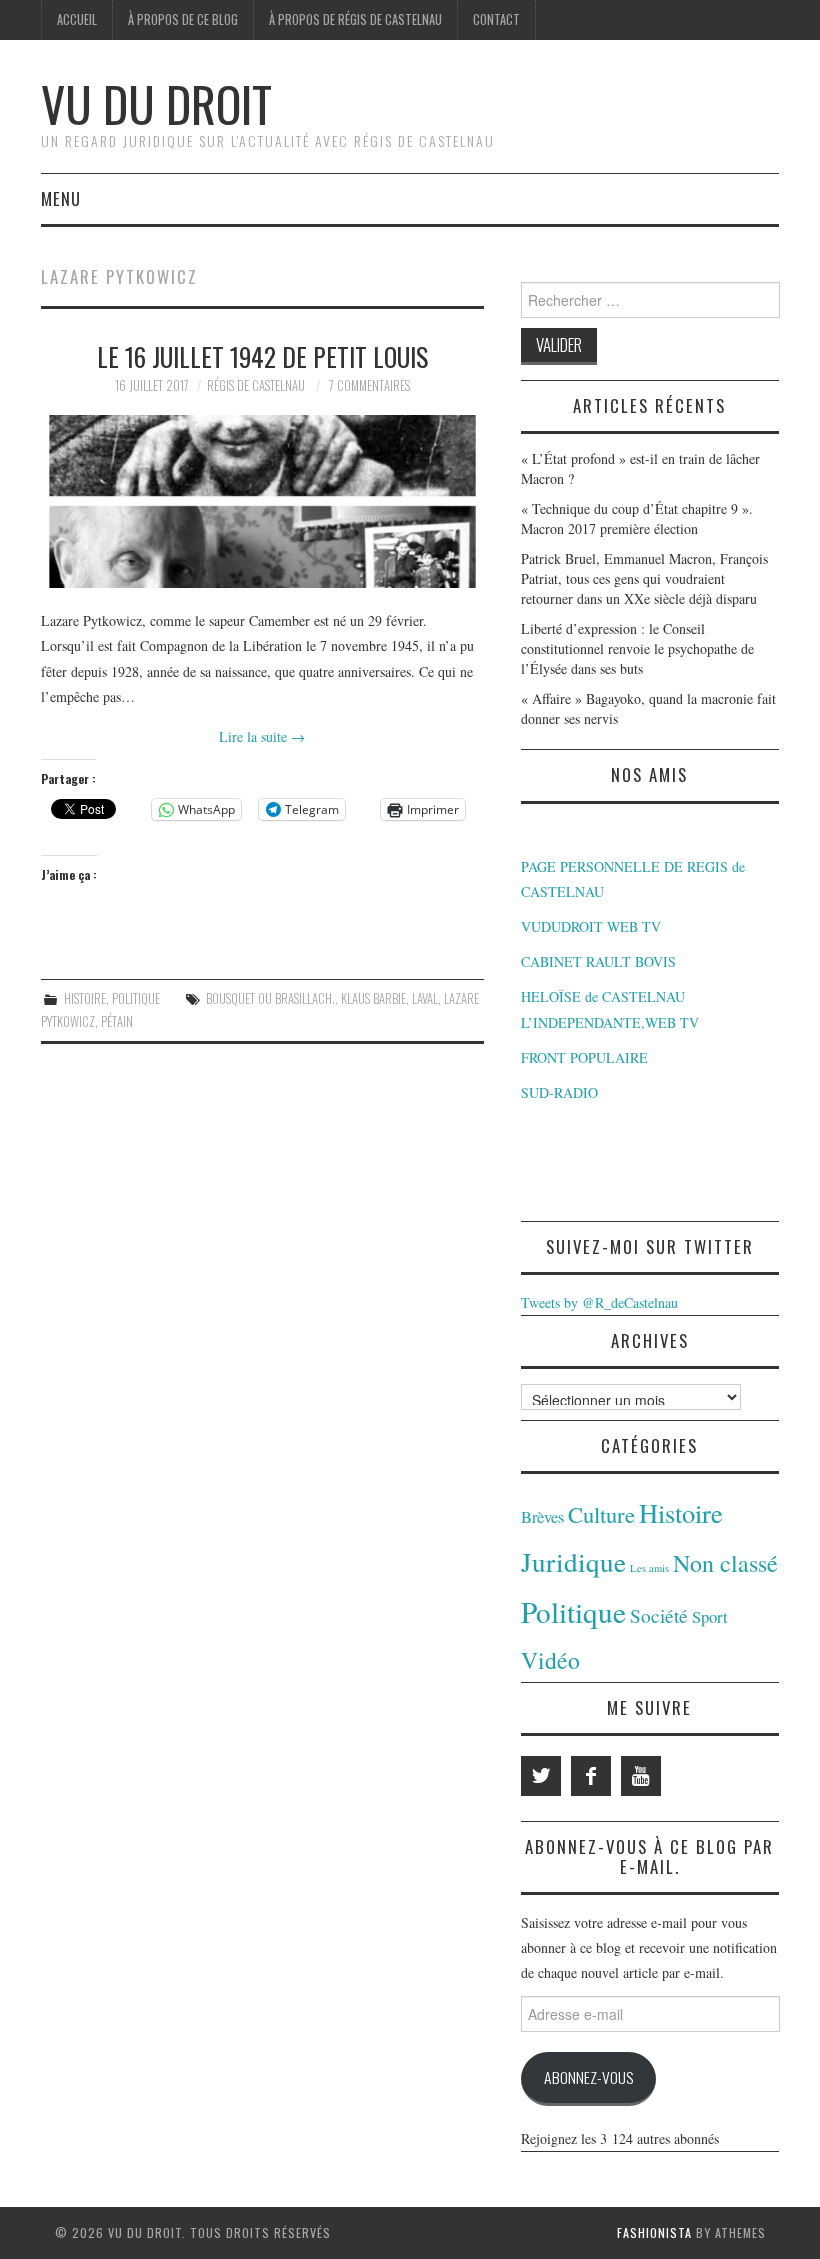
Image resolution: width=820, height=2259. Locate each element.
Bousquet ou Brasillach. (270, 998)
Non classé (725, 1563)
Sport (710, 1616)
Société (659, 1615)
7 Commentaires (369, 385)
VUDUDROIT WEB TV (591, 926)
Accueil (77, 19)
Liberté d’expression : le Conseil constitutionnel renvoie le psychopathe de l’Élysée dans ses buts (637, 648)
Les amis (649, 1568)
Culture (601, 1514)
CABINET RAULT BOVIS (598, 961)
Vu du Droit (156, 103)
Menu (61, 198)
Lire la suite (262, 736)
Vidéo (550, 1660)
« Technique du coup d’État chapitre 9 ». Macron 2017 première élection (637, 518)
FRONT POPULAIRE (584, 1057)
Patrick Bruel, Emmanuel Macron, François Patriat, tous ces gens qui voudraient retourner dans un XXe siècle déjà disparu (644, 578)
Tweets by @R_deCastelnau (599, 1302)
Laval (425, 998)
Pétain (117, 1021)
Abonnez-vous (588, 2077)
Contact (496, 19)
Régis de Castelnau (256, 385)
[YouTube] (641, 1776)
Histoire (85, 998)
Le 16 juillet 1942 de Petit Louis (262, 356)
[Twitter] (541, 1776)
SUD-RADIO (559, 1092)
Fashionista (654, 2232)
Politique (136, 998)
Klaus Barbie (373, 998)
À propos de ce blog (183, 19)
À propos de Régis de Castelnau (355, 19)
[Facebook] (591, 1776)
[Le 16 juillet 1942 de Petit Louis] (262, 501)
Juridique (573, 1561)
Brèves (542, 1517)
